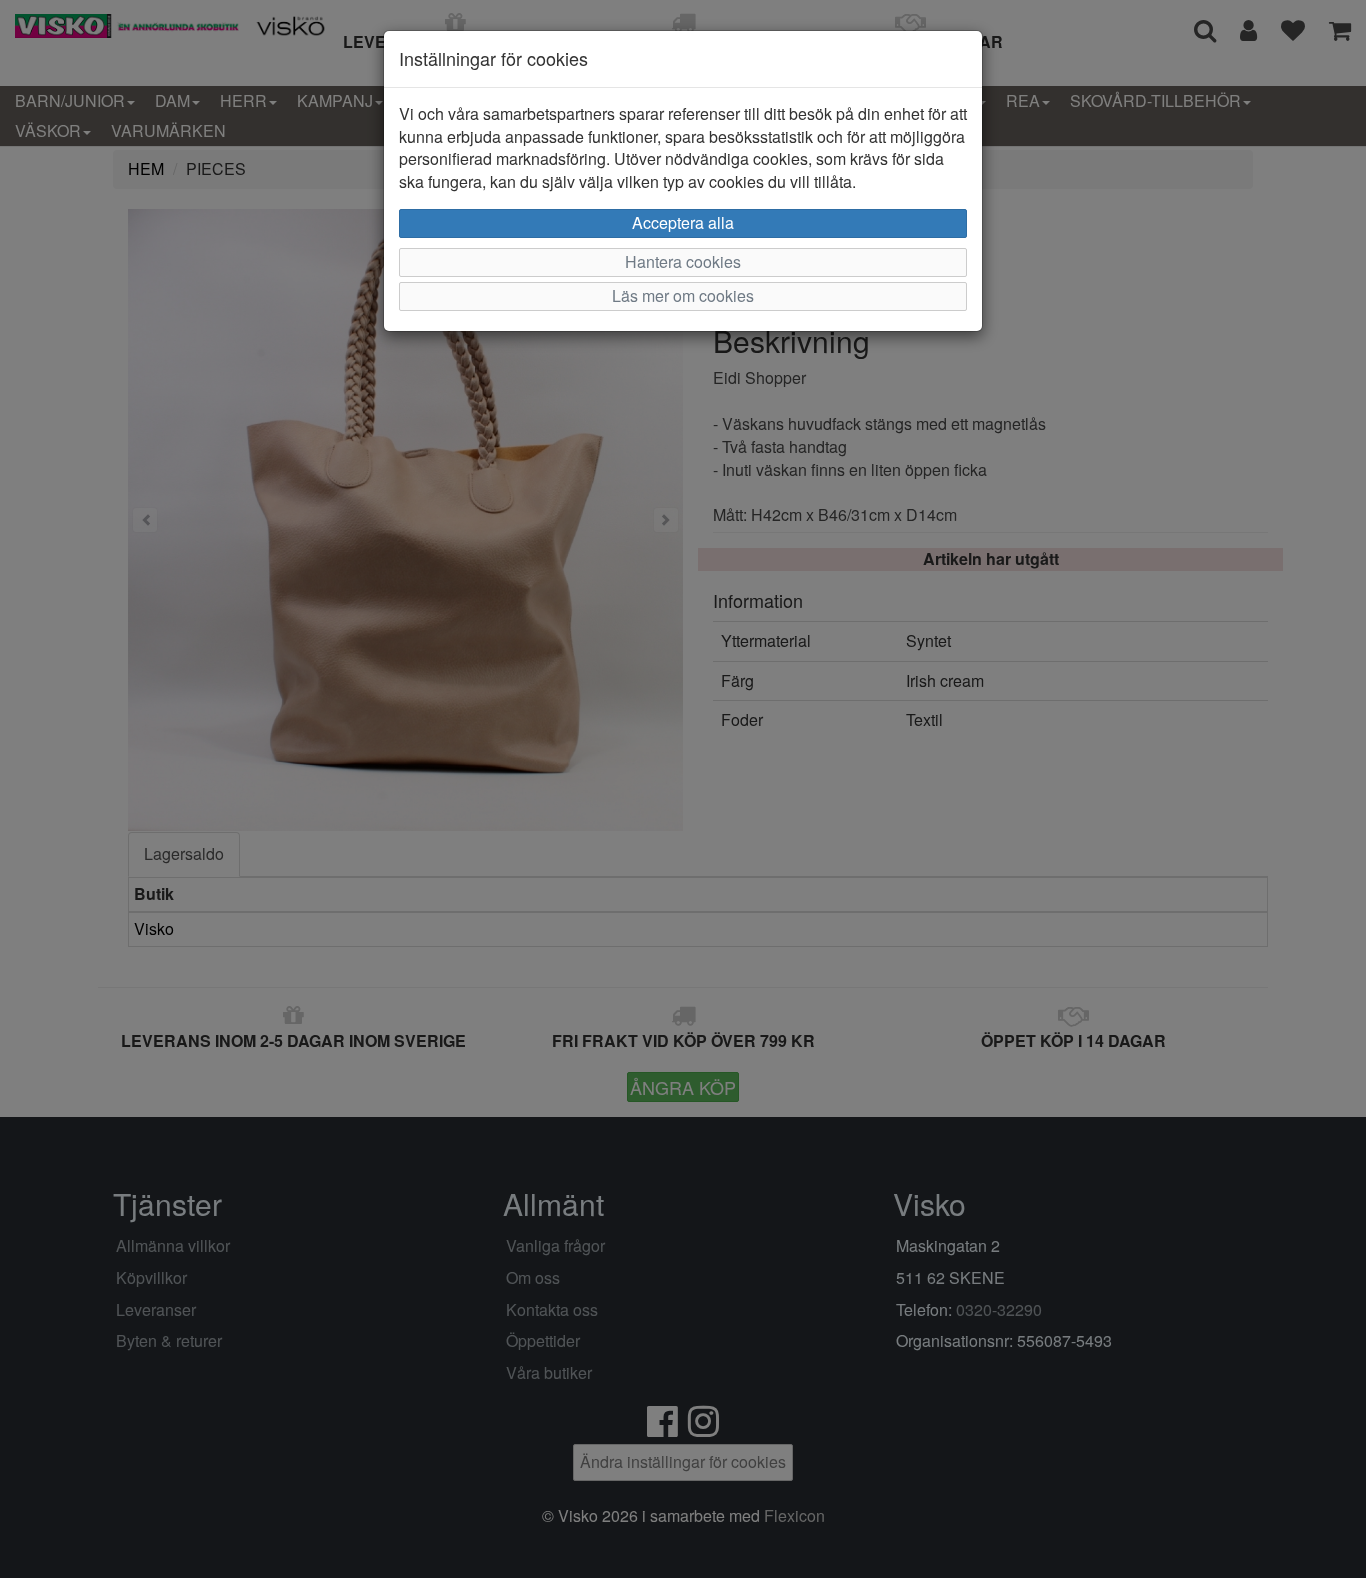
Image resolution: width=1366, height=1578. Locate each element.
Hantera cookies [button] (683, 261)
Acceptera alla (683, 222)
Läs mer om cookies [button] (683, 295)
